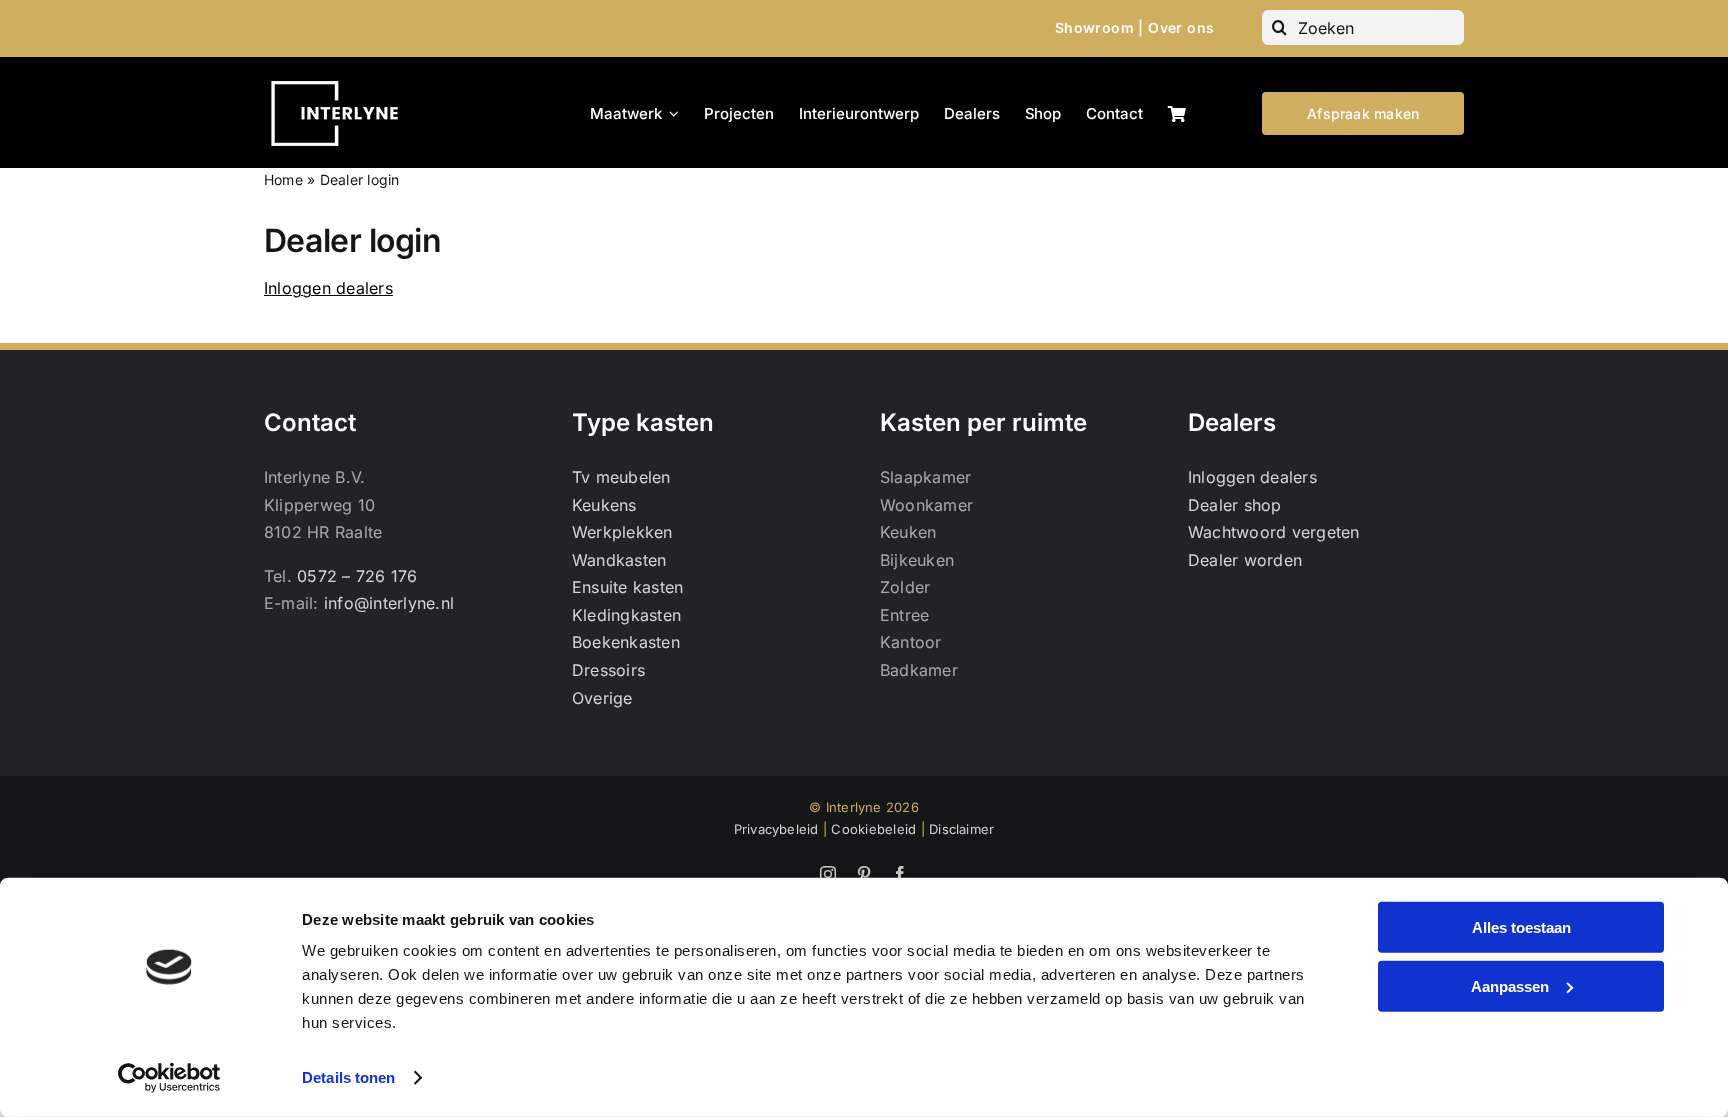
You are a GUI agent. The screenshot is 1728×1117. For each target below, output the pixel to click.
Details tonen (348, 1077)
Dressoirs (608, 670)
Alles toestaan (1521, 927)
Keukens (604, 505)
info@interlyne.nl (389, 603)
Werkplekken (622, 532)
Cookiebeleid (873, 829)
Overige (602, 698)
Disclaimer (961, 829)
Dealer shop (1235, 505)
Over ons (1181, 27)
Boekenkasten (626, 642)
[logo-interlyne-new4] (342, 79)
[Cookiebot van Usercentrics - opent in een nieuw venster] (169, 1078)
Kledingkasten (626, 615)
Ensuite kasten (627, 587)
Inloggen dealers (328, 288)
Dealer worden (1245, 560)
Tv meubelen (621, 477)
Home (283, 179)
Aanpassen (1510, 985)
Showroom (1094, 27)
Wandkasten (619, 560)
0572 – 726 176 (357, 576)
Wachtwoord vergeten (1274, 532)
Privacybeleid (776, 829)
